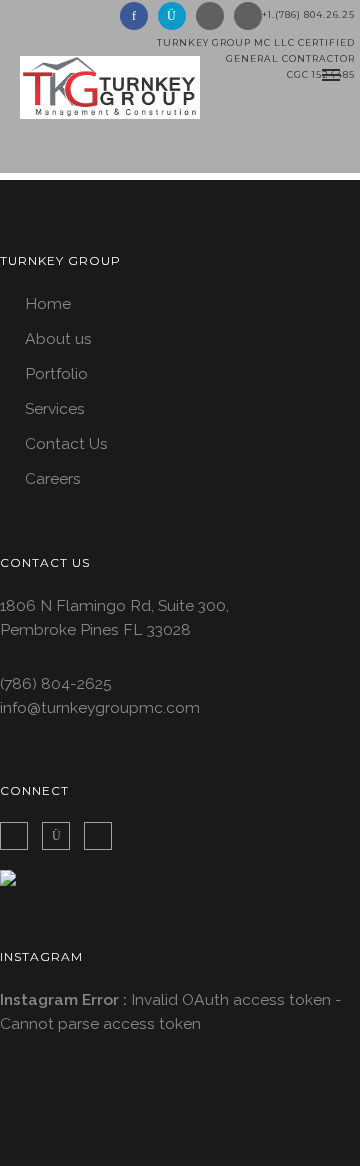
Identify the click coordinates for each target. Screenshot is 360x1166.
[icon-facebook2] (19, 836)
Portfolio (56, 373)
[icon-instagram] (177, 16)
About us (58, 338)
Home (48, 303)
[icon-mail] (215, 16)
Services (55, 408)
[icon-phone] (248, 16)
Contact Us (66, 443)
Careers (53, 478)
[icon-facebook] (139, 16)
